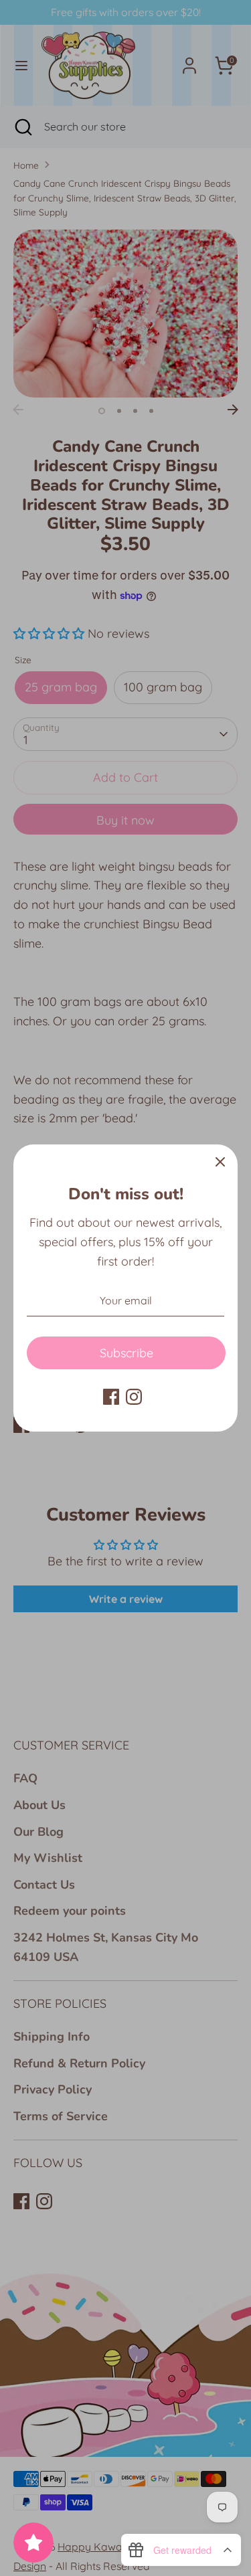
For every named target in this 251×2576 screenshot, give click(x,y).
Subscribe (127, 1353)
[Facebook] (111, 1397)
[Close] (220, 1162)
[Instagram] (134, 1397)
